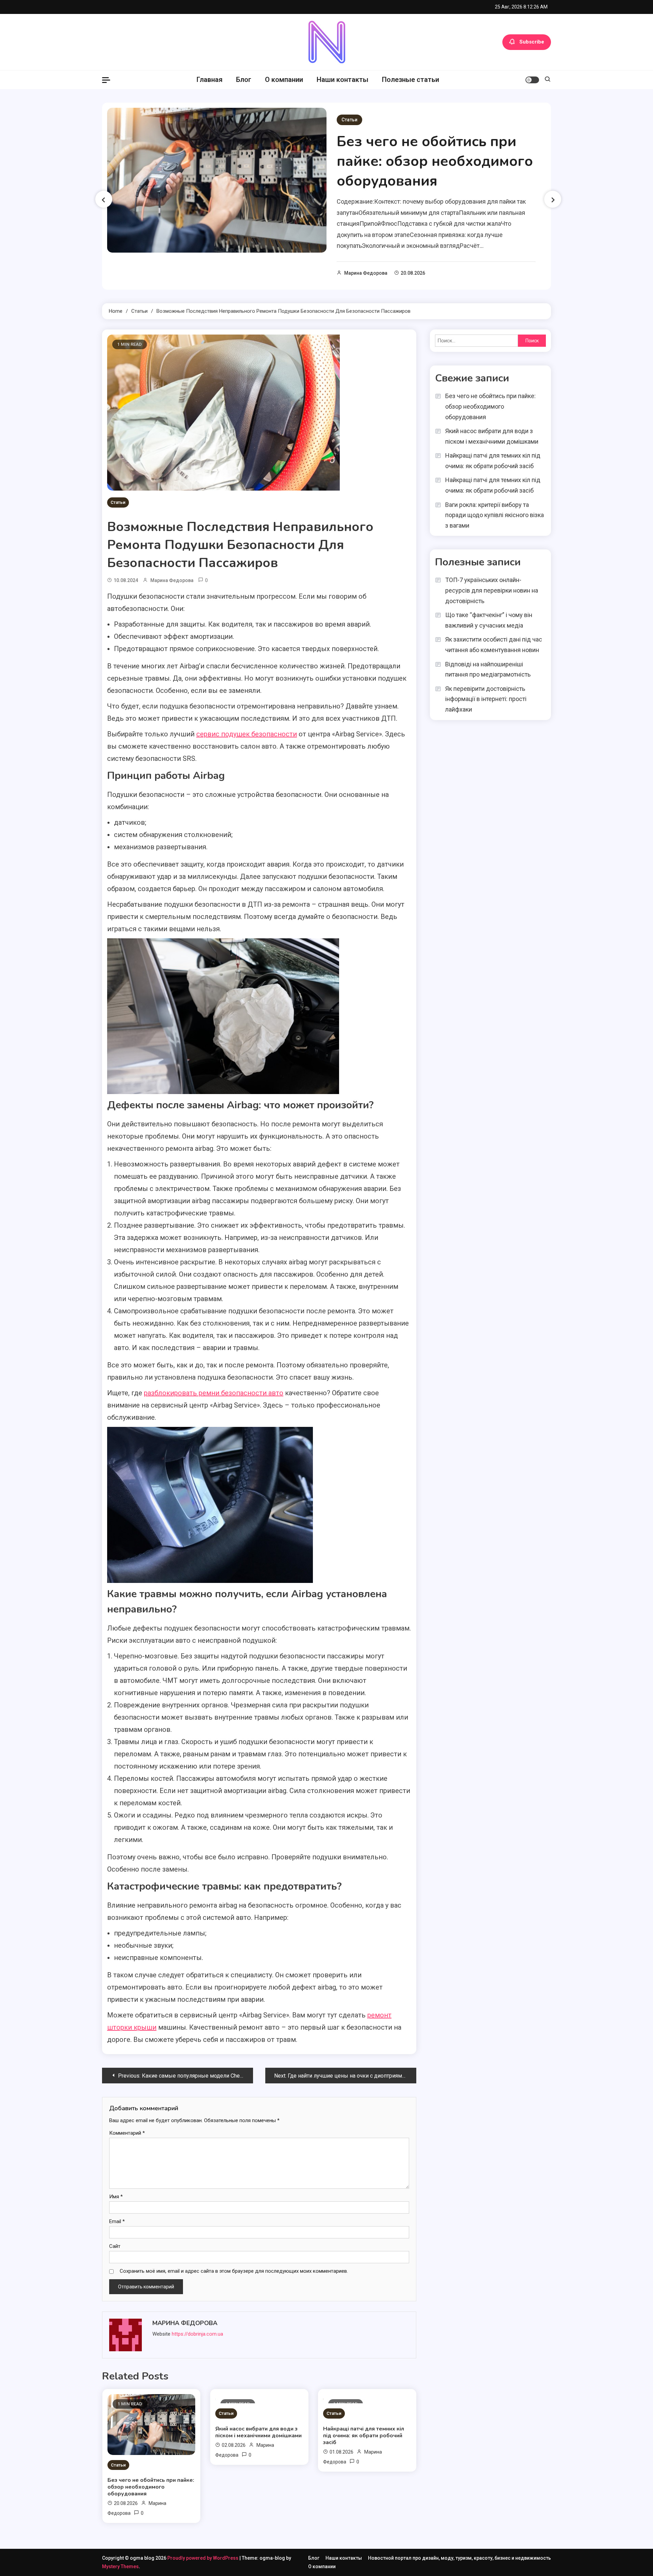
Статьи (349, 120)
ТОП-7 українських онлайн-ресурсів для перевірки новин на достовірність (492, 590)
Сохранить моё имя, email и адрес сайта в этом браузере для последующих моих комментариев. (234, 2271)
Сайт (115, 2246)
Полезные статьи (411, 80)
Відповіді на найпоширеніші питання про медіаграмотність (488, 669)
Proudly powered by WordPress (203, 2558)
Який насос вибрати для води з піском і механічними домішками (258, 2432)
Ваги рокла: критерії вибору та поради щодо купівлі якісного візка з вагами (495, 515)
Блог (244, 80)
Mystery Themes (120, 2566)
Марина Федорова (366, 273)
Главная (210, 80)
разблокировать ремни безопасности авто (214, 1393)
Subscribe (532, 42)
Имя (116, 2197)
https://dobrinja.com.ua (197, 2334)
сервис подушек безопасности (247, 734)
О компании (284, 80)
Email (117, 2221)
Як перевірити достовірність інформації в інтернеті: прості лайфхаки (486, 699)
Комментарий (127, 2133)
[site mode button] (532, 80)
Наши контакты (342, 80)
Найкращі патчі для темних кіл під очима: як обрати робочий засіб (364, 2436)
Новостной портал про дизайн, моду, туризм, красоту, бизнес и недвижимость (459, 2558)
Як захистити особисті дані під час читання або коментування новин (494, 645)
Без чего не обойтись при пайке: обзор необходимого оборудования (435, 161)
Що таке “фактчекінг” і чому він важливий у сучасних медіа (489, 620)
